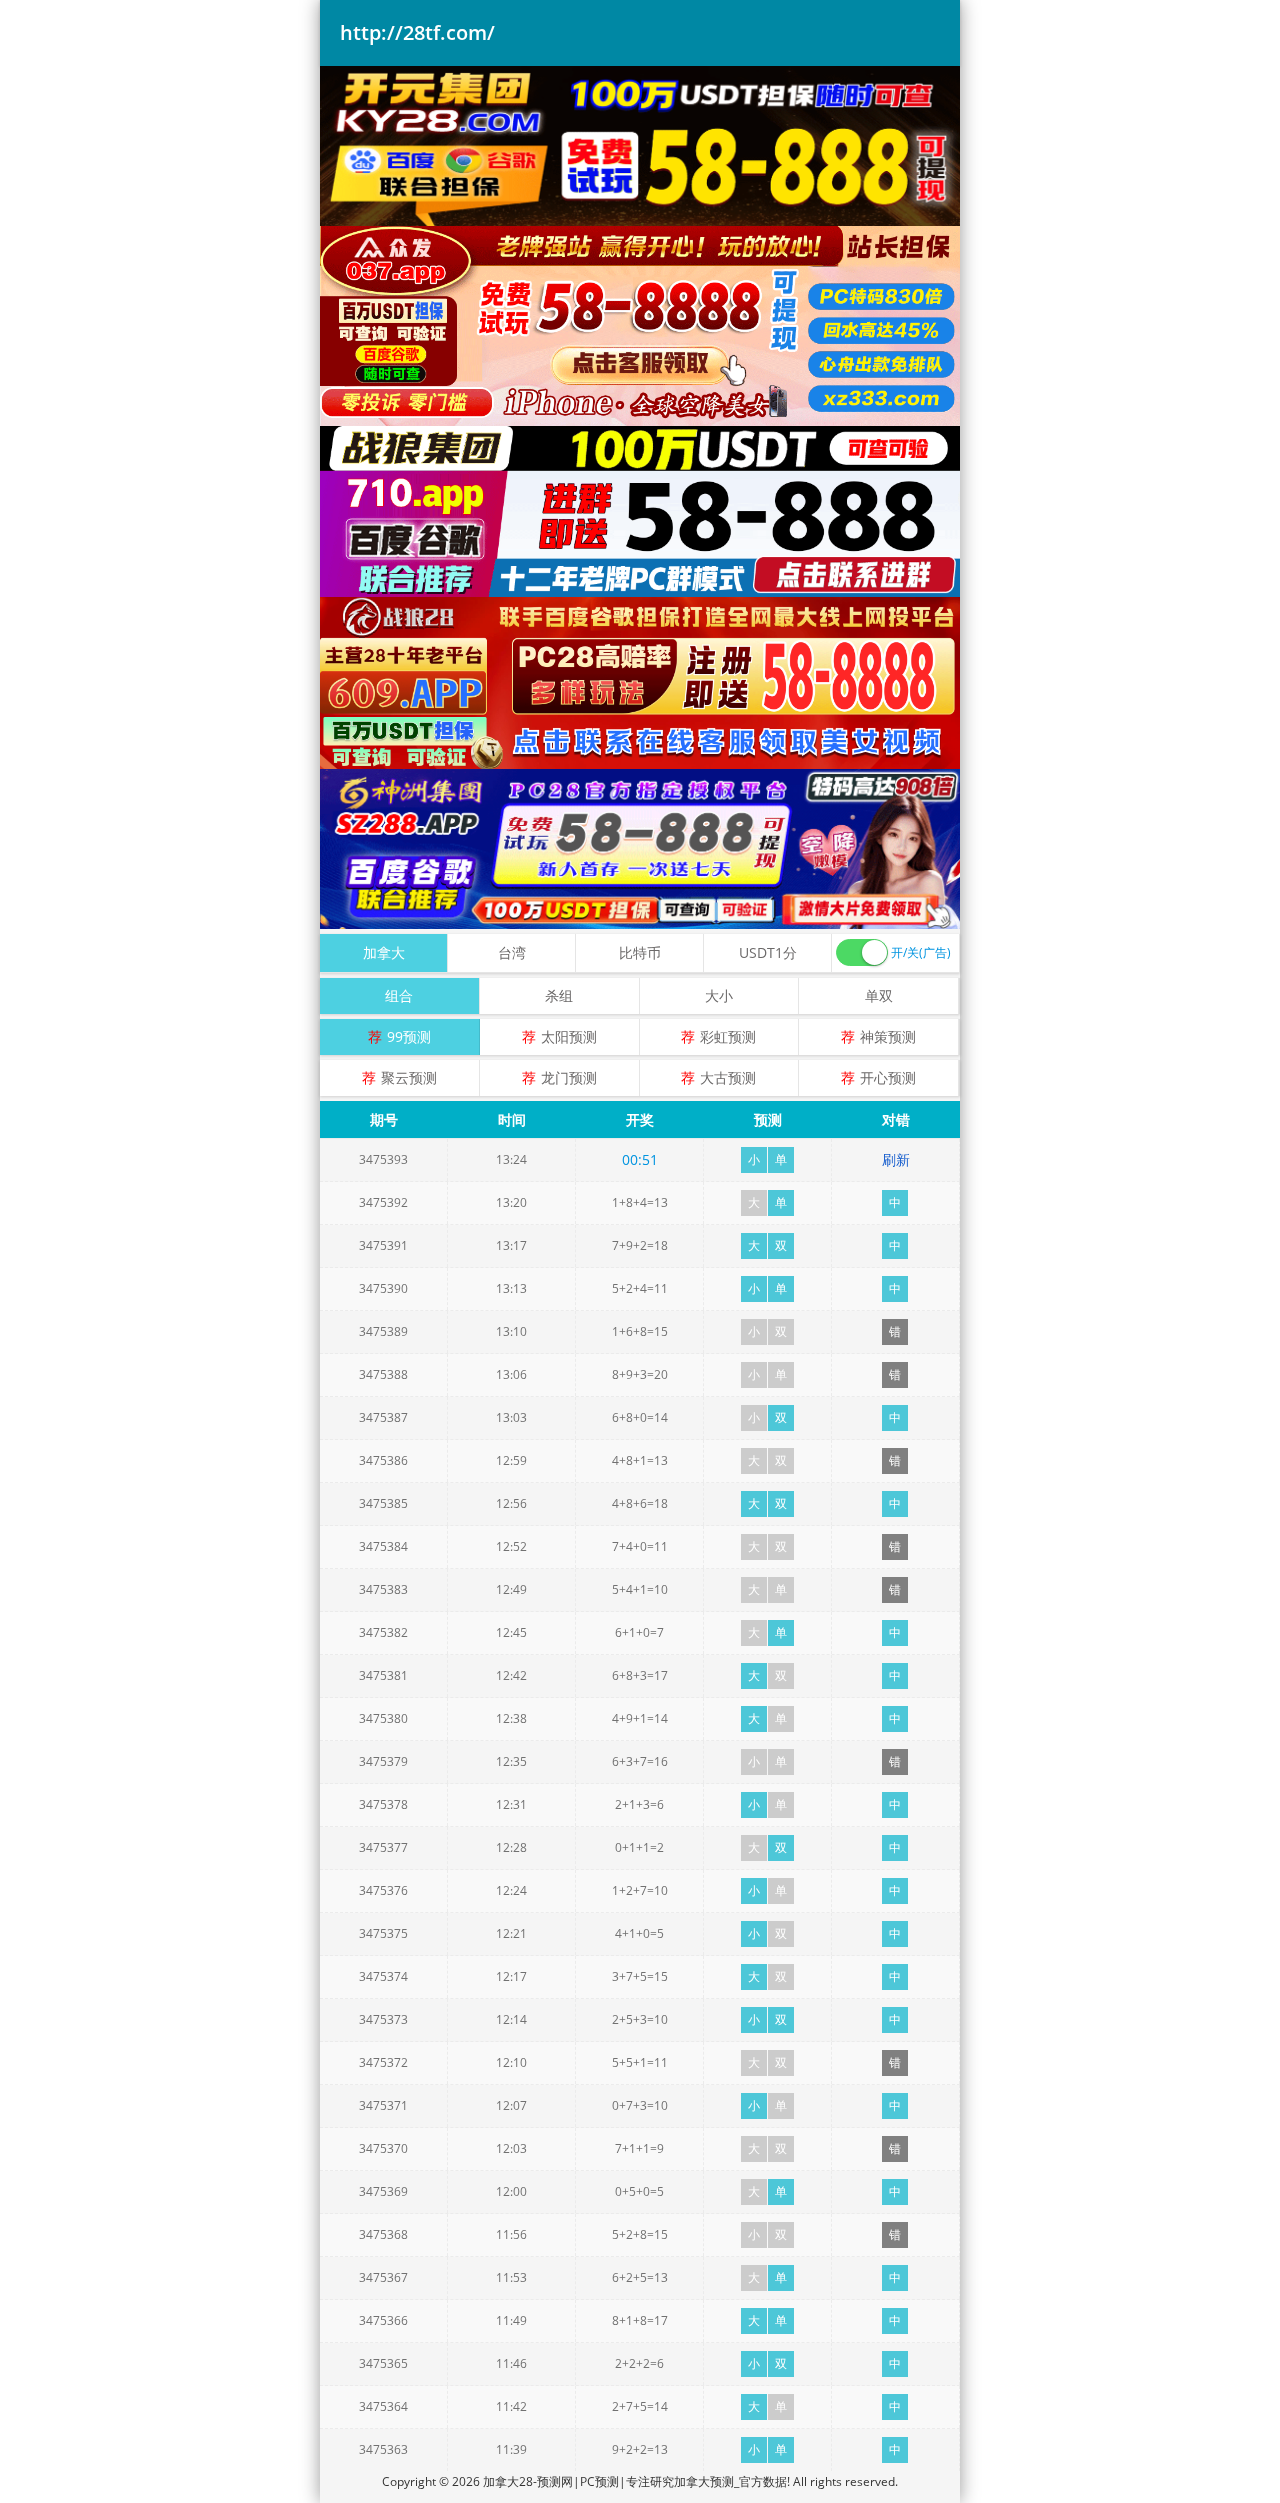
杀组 (559, 995)
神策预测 (888, 1036)
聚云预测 (409, 1077)
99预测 (409, 1036)
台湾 (512, 952)
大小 (719, 995)
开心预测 (888, 1077)
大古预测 (728, 1077)
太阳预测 (569, 1036)
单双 (879, 995)
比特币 (640, 952)
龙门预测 (569, 1077)
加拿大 (384, 952)
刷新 (896, 1159)
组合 (399, 995)
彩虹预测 (728, 1036)
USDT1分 (768, 952)
